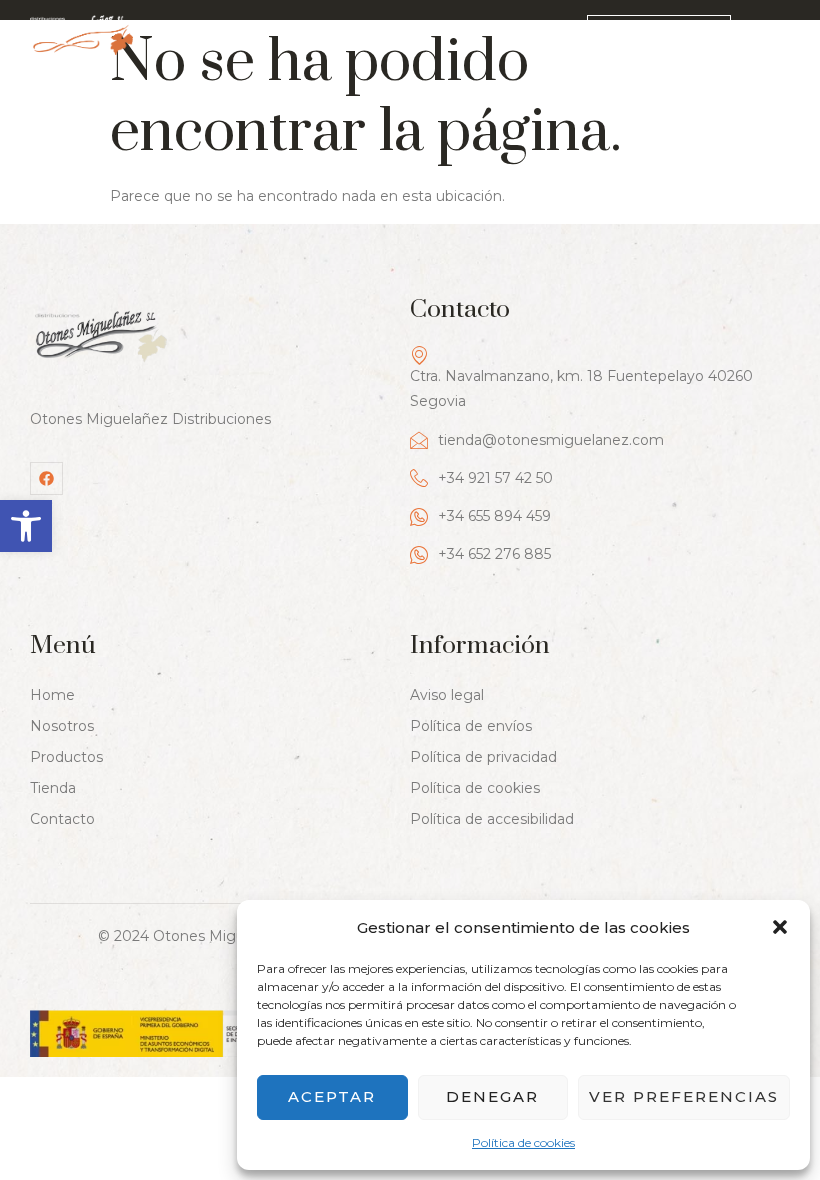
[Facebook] (46, 478)
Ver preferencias (684, 1096)
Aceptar (332, 1096)
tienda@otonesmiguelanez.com (551, 440)
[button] (26, 526)
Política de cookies (523, 1142)
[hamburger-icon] (776, 37)
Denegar (492, 1096)
